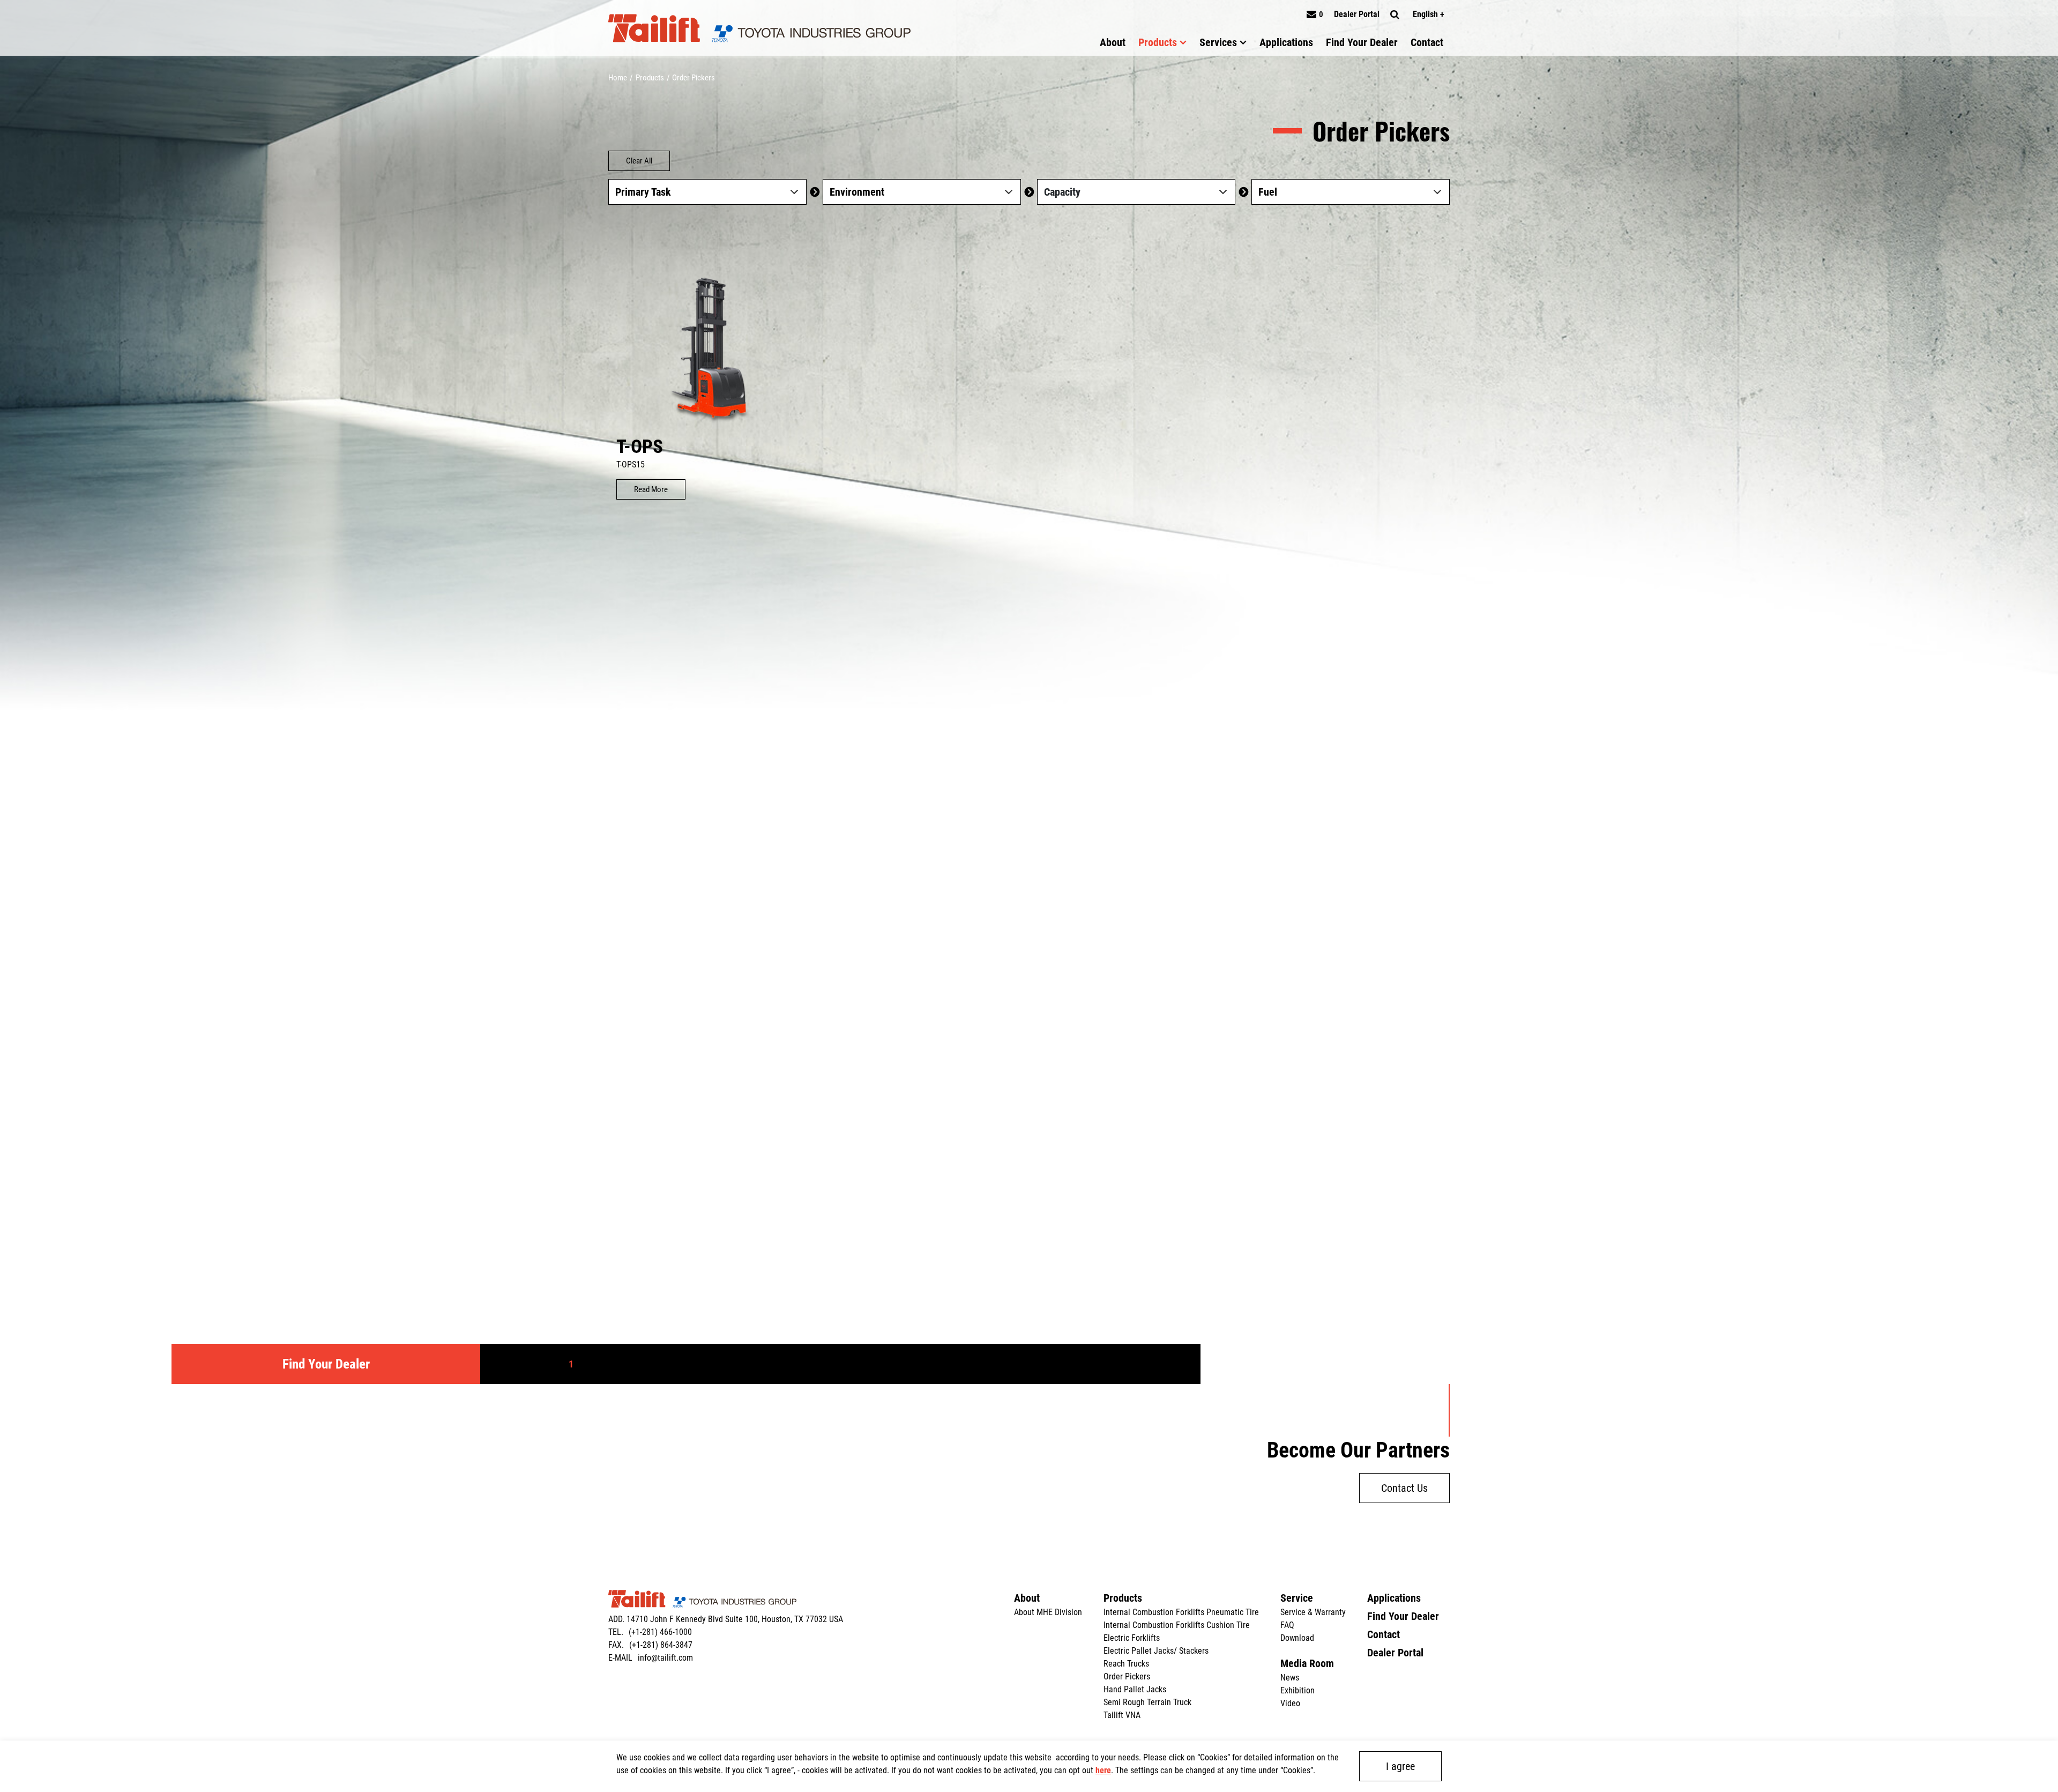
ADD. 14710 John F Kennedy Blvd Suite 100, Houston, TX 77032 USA (726, 1619)
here (1103, 1770)
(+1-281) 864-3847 (661, 1645)
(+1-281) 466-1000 (660, 1632)
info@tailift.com (665, 1658)
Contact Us (1404, 1488)
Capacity (1062, 192)
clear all (639, 161)
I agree (1400, 1766)
